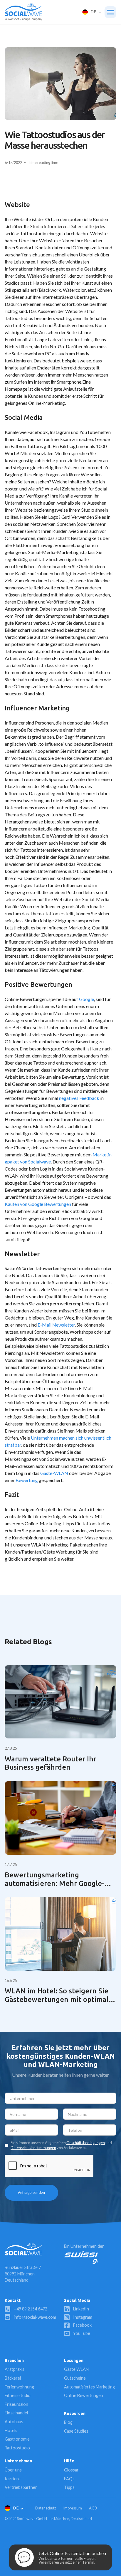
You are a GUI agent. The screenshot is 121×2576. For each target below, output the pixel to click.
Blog (68, 2422)
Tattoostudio (17, 2448)
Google (86, 999)
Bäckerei (13, 2378)
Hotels (11, 2430)
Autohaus (14, 2422)
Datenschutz (46, 2508)
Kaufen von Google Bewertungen (38, 1204)
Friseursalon (16, 2404)
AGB (93, 2508)
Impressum (73, 2508)
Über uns (13, 2470)
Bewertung (27, 1480)
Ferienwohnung (19, 2387)
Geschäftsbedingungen (86, 2143)
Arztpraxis (15, 2369)
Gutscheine (75, 2378)
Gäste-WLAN (54, 1473)
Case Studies (76, 2431)
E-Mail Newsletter (56, 1325)
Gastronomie (17, 2439)
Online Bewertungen (84, 2395)
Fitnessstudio (18, 2395)
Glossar (71, 2470)
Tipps (69, 2487)
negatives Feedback (79, 1098)
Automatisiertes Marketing (89, 2387)
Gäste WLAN (76, 2369)
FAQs (69, 2479)
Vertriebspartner (21, 2487)
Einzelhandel (16, 2413)
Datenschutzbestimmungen (33, 2148)
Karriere (13, 2479)
